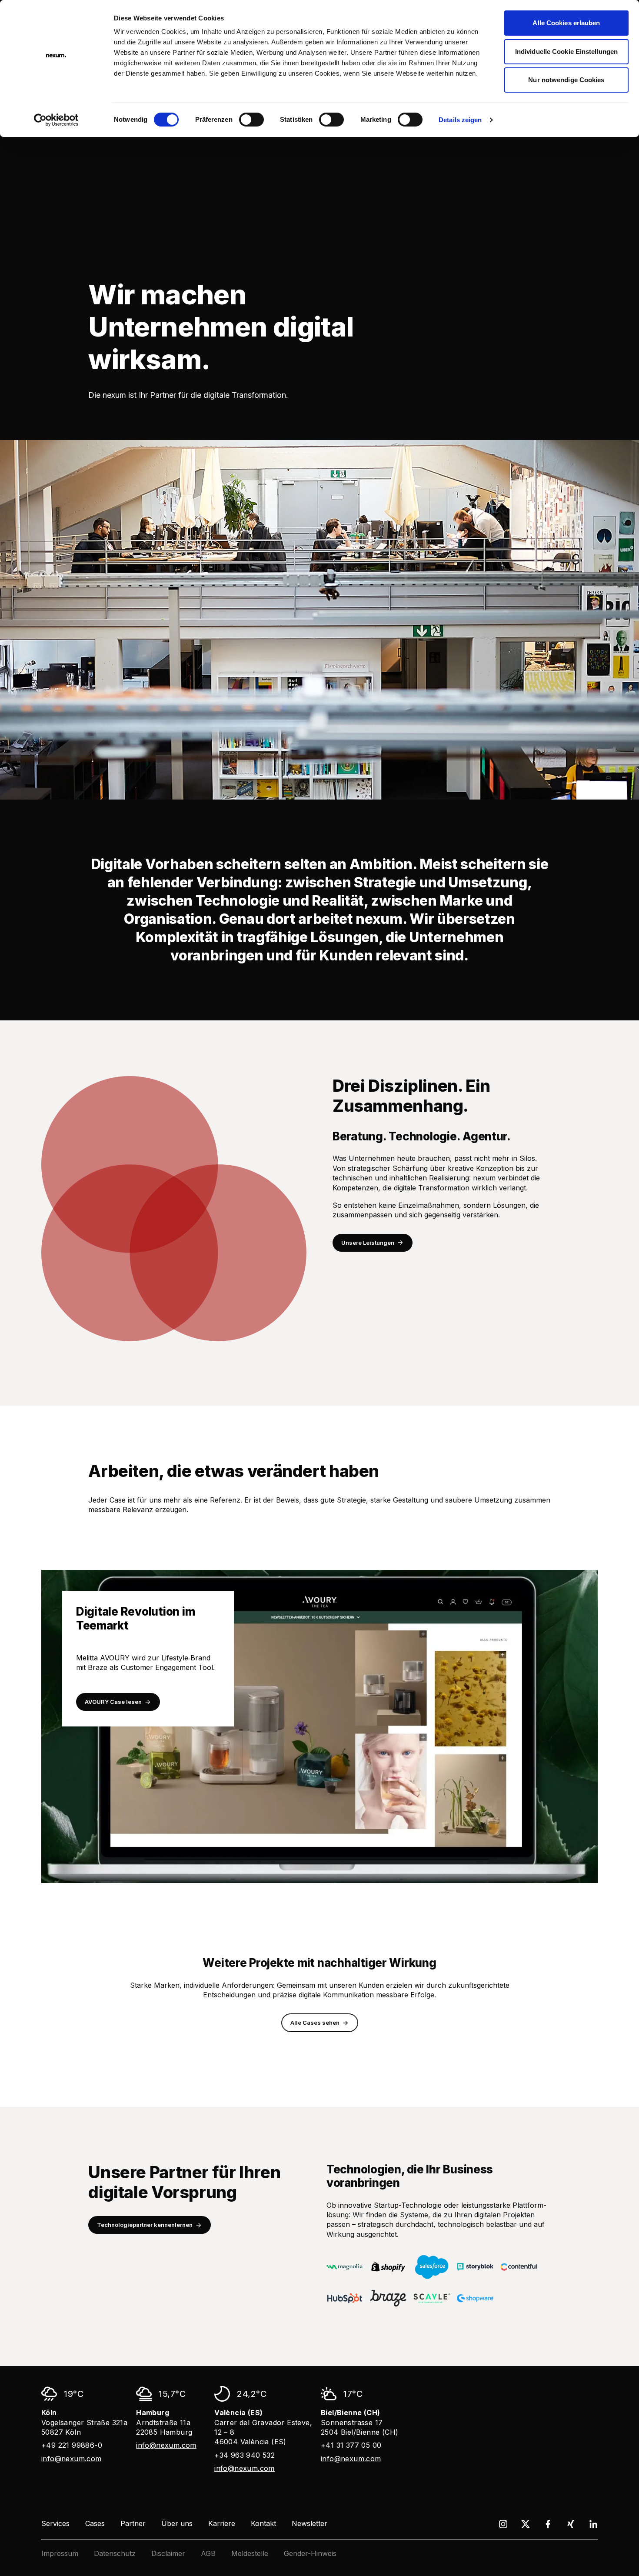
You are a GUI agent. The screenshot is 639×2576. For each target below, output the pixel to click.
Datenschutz (115, 2553)
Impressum (60, 2553)
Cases (95, 2523)
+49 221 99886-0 (72, 2445)
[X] (526, 2524)
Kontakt (263, 2523)
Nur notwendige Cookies (566, 80)
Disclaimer (168, 2553)
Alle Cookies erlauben (566, 23)
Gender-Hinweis (310, 2553)
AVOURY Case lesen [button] (113, 1702)
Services (55, 2523)
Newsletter (310, 2523)
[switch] (251, 120)
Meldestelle (250, 2553)
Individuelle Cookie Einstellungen (566, 52)
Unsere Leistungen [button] (368, 1243)
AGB (208, 2553)
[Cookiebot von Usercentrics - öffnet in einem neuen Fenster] (56, 120)
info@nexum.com (72, 2459)
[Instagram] (503, 2524)
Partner (133, 2523)
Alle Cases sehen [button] (315, 2023)
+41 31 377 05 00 (351, 2445)
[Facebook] (548, 2524)
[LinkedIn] (593, 2524)
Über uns (177, 2523)
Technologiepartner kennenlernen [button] (145, 2225)
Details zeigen (460, 120)
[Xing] (571, 2524)
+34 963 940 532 (245, 2455)
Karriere (222, 2523)
